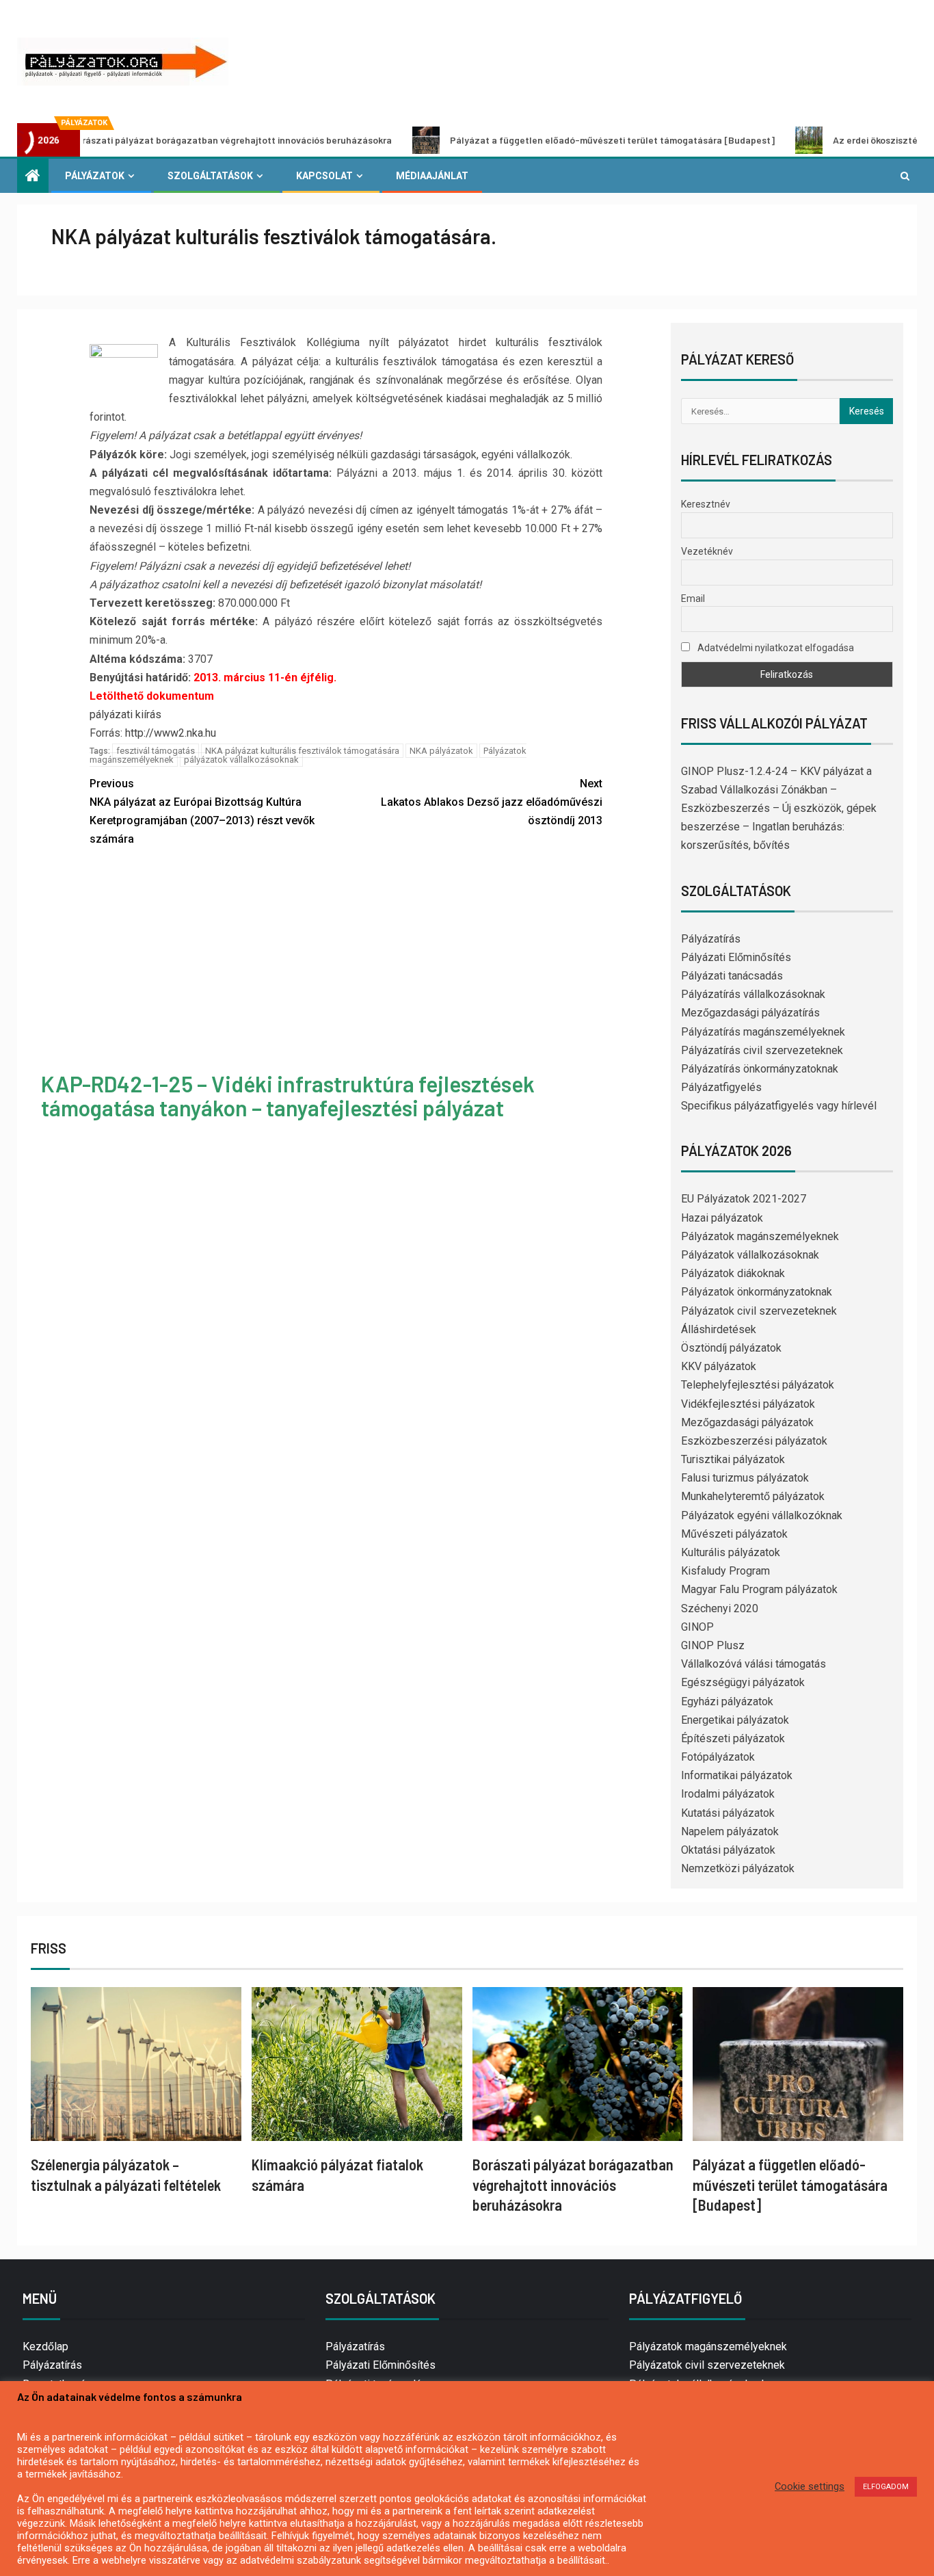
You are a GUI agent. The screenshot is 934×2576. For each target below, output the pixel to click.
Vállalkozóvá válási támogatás (753, 1664)
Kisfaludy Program (725, 1571)
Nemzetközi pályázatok (738, 1868)
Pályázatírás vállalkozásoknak (753, 994)
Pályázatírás (711, 939)
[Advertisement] (346, 961)
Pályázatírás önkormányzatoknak (760, 1069)
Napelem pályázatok (730, 1831)
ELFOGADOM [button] (886, 2487)
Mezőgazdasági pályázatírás (750, 1013)
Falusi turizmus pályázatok (745, 1478)
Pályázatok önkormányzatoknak (757, 1292)
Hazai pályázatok (722, 1218)
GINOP (697, 1627)
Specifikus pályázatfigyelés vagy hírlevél (779, 1106)
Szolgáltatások (210, 176)
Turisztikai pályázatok (733, 1459)
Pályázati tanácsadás (732, 976)
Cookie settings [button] (810, 2486)
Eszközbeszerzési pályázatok (754, 1441)
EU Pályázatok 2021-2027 (744, 1199)
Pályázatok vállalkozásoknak (750, 1255)
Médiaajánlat (432, 176)
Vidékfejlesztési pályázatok (748, 1404)
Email (693, 599)
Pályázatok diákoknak (733, 1273)
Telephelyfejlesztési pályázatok (758, 1385)
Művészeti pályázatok (734, 1534)
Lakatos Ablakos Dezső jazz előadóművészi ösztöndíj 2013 (492, 802)
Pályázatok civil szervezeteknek (759, 1311)
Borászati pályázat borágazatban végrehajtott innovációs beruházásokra (573, 2184)
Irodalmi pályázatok (728, 1794)
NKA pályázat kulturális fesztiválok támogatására (302, 751)
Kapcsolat (324, 176)
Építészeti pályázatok (733, 1738)
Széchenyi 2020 (720, 1608)
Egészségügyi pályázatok (743, 1682)
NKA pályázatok (441, 751)
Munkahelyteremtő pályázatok (753, 1496)
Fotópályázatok (718, 1757)
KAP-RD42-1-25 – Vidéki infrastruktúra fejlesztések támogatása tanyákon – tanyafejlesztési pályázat (288, 1095)
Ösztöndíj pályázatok (731, 1348)
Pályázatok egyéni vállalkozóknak (762, 1515)
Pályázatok (95, 176)
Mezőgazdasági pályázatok (747, 1422)
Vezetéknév (707, 551)
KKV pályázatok (719, 1366)
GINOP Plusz (713, 1645)
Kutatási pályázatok (728, 1813)
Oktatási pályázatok (728, 1850)
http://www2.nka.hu (171, 733)
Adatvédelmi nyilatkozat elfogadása (775, 648)
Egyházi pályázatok (727, 1701)
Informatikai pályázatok (737, 1775)
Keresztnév (706, 504)
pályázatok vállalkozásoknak (241, 760)
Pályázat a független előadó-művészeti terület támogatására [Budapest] (533, 140)
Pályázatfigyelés (721, 1087)
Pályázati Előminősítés (736, 957)
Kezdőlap (45, 2347)
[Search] (905, 176)
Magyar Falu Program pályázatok (759, 1589)
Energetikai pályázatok (735, 1720)
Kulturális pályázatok (731, 1552)
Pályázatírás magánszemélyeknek (763, 1032)
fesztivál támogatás (156, 751)
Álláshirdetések (719, 1329)
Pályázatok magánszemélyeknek (760, 1236)
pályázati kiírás (125, 714)
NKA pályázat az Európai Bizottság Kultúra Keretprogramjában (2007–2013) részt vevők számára (202, 812)
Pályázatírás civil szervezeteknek (762, 1050)
